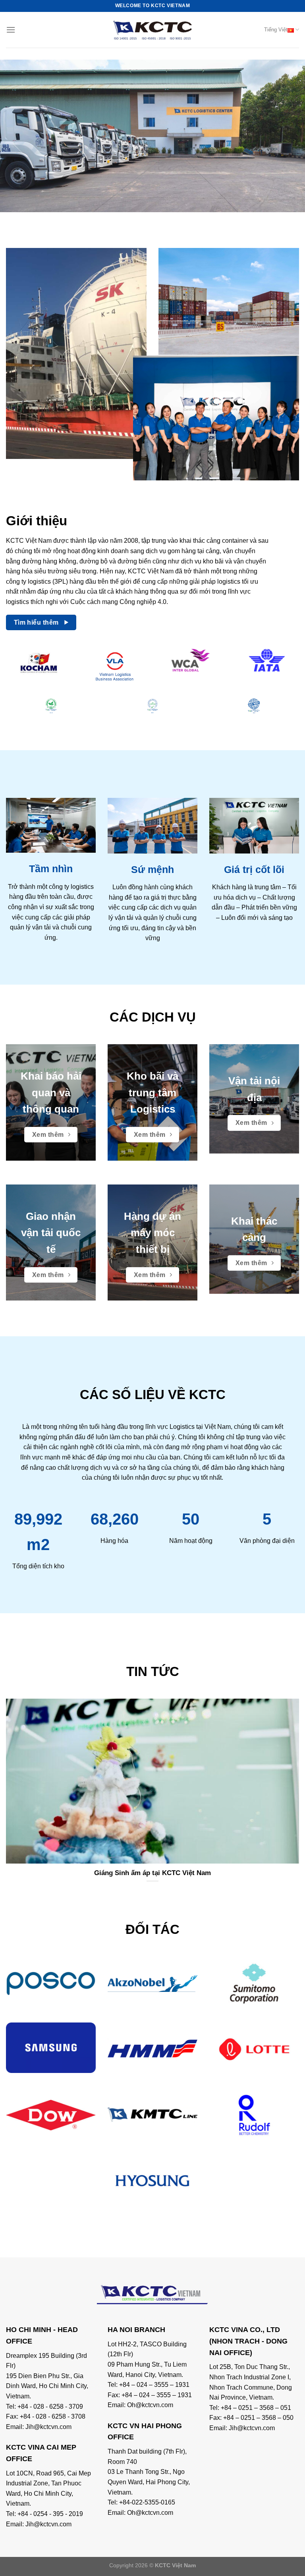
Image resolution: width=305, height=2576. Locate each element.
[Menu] (11, 30)
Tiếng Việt (276, 30)
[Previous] (16, 136)
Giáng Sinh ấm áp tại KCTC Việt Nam (152, 1873)
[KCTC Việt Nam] (152, 30)
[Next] (289, 136)
